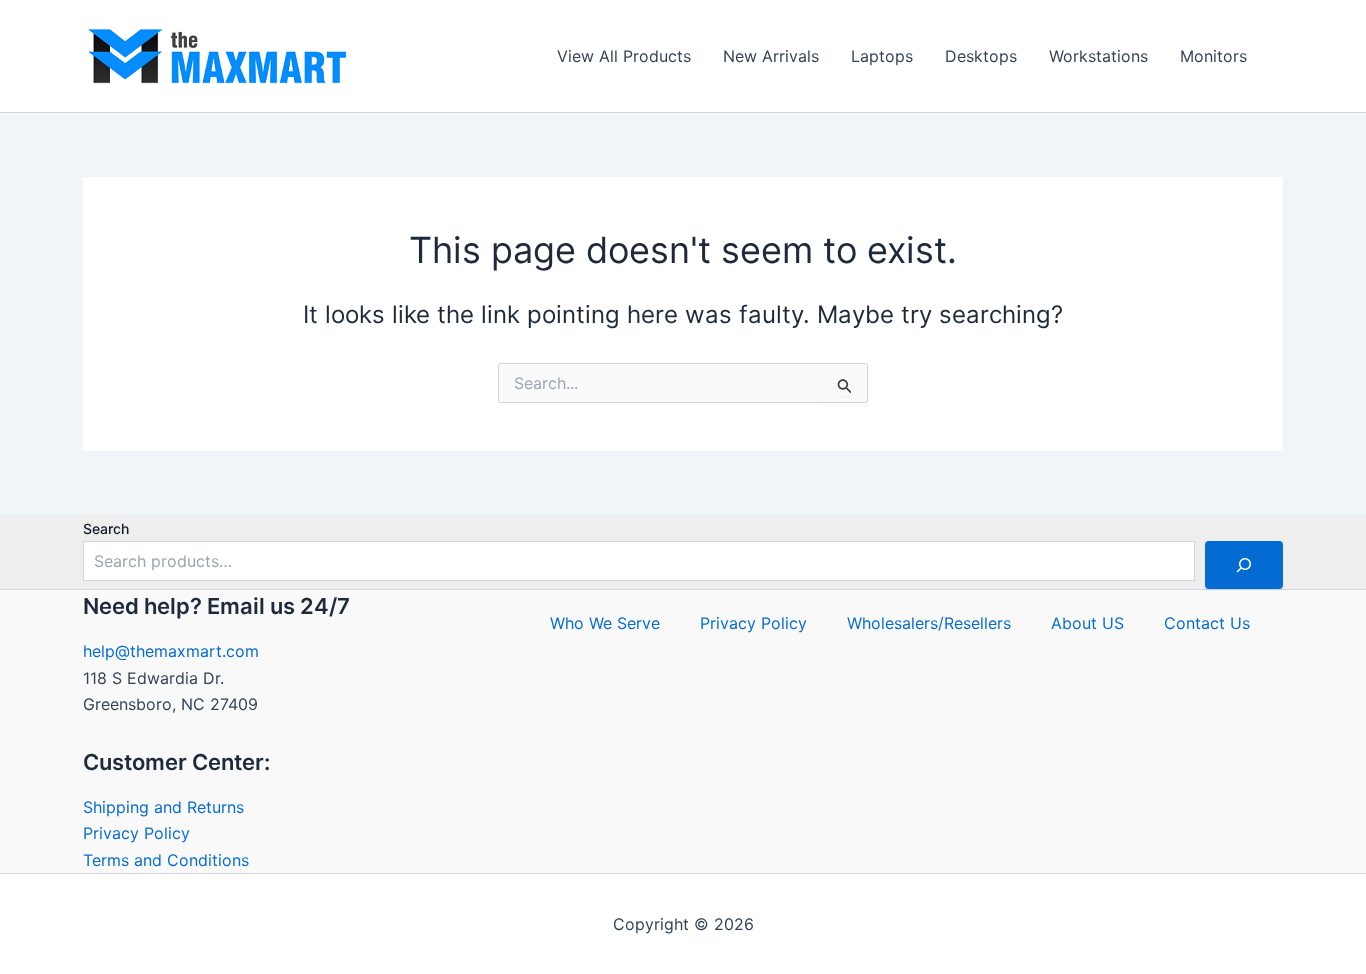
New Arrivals (771, 56)
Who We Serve (605, 623)
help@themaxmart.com (171, 651)
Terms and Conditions (166, 860)
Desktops (981, 56)
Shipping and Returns (163, 807)
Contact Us (1207, 623)
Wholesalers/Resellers (929, 623)
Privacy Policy (136, 833)
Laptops (882, 56)
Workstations (1098, 56)
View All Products (624, 56)
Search (106, 528)
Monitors (1213, 56)
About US (1087, 623)
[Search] (1244, 565)
